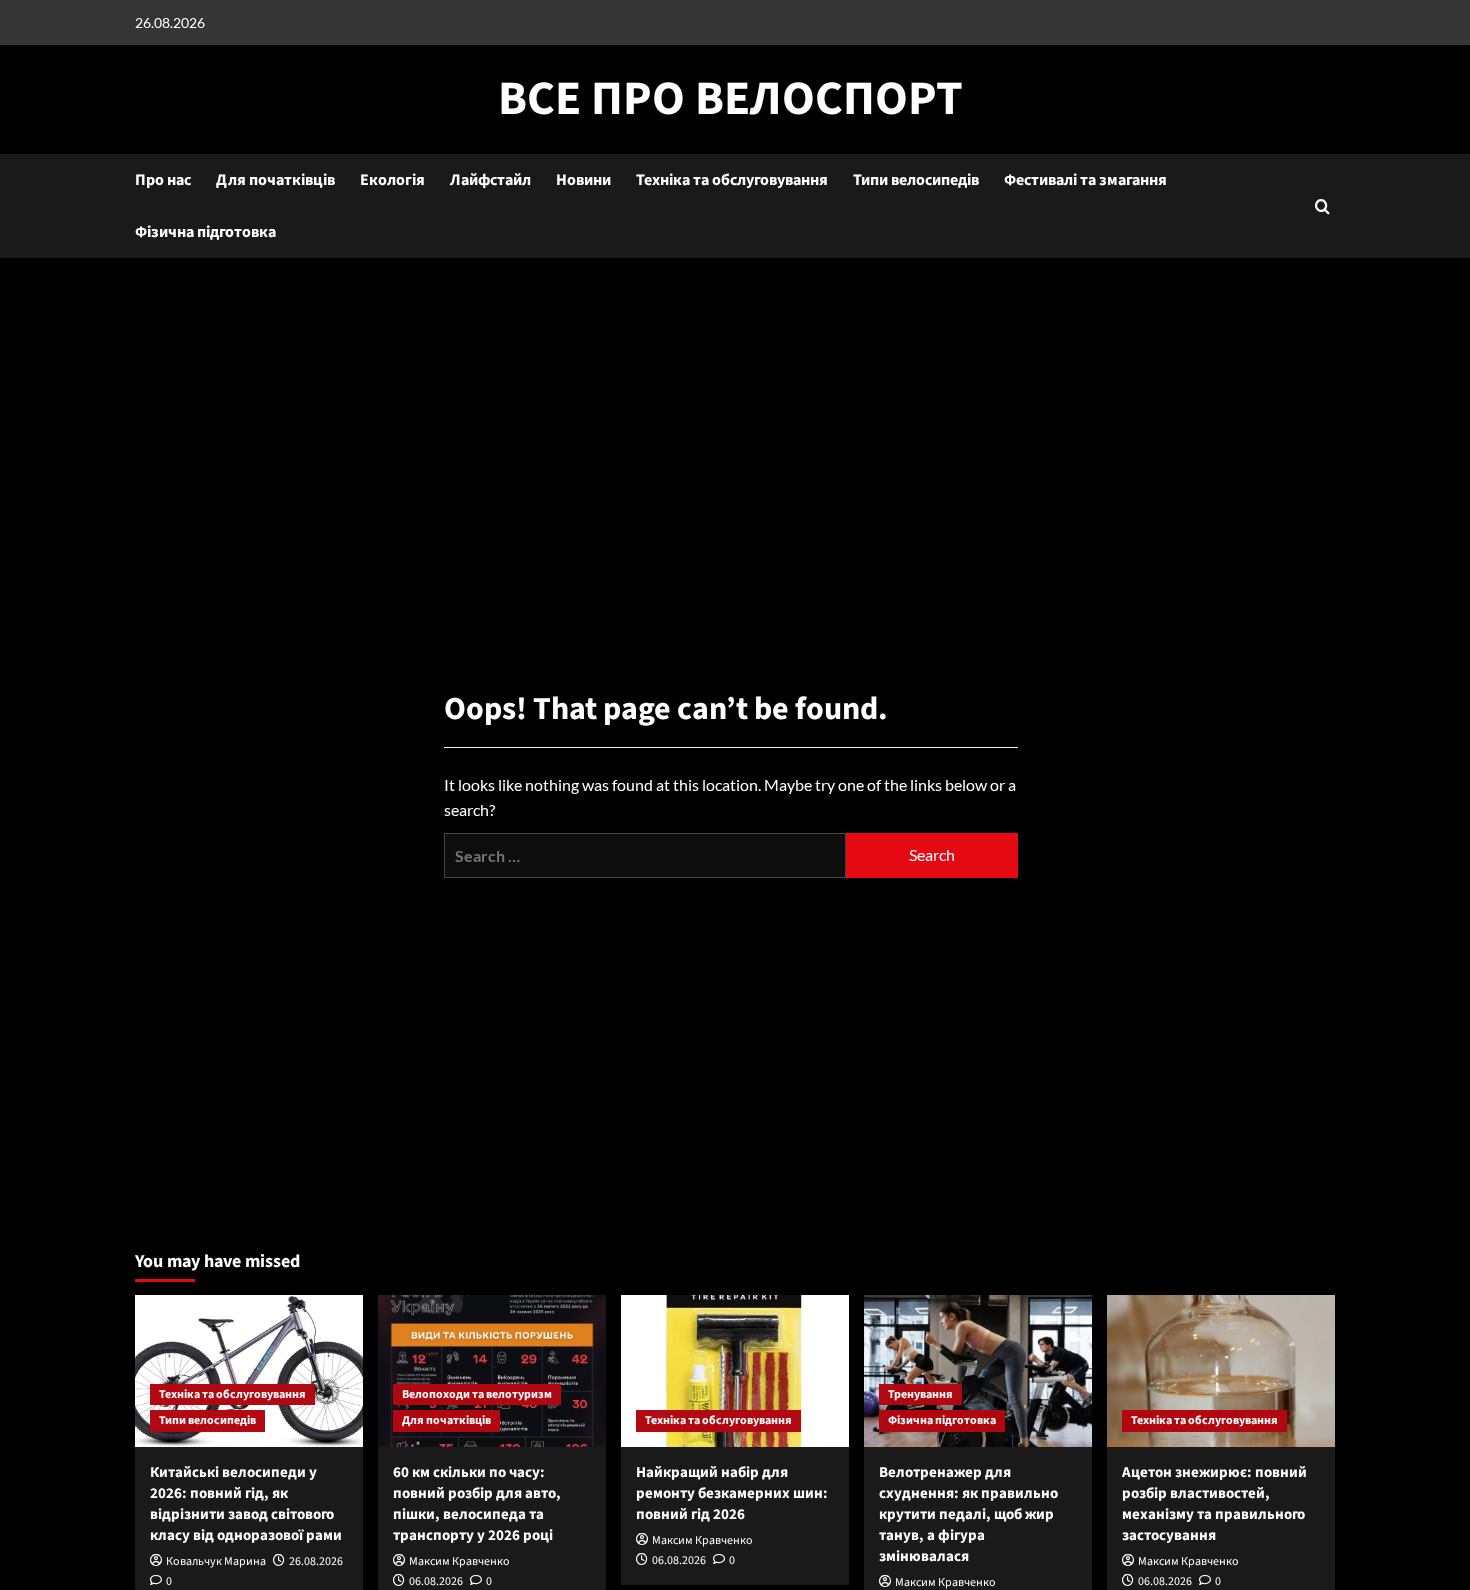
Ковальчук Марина (216, 1561)
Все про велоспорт (730, 99)
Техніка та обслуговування (732, 180)
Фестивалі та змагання (1085, 180)
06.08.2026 (436, 1581)
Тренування (920, 1394)
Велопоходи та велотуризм (477, 1394)
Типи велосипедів (916, 180)
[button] (1322, 206)
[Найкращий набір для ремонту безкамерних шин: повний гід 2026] (735, 1371)
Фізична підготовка (205, 232)
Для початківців (275, 180)
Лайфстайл (490, 180)
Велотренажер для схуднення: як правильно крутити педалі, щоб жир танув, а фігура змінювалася (968, 1514)
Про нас (163, 180)
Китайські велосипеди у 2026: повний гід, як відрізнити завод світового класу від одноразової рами (246, 1504)
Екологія (392, 180)
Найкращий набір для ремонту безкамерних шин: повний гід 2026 (732, 1493)
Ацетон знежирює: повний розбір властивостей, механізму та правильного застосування (1214, 1504)
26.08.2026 (316, 1561)
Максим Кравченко (459, 1561)
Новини (583, 180)
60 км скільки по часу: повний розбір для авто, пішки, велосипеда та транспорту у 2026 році (477, 1504)
